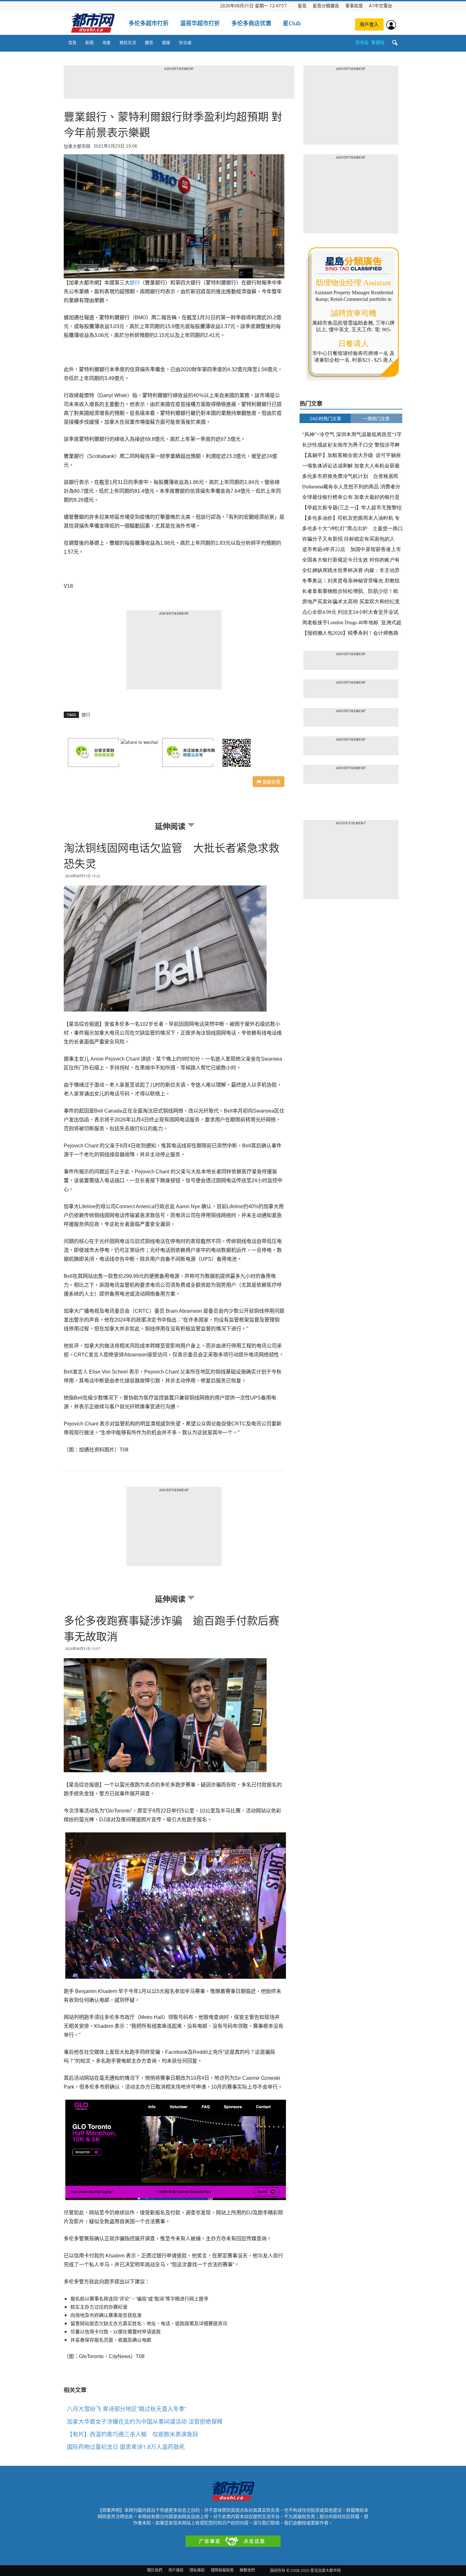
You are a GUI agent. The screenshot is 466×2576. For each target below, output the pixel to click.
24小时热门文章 (325, 419)
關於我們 (155, 2570)
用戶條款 (176, 2570)
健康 (166, 42)
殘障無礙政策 (222, 2570)
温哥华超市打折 (200, 23)
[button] (395, 43)
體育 (149, 42)
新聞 (89, 42)
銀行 (135, 283)
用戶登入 (369, 24)
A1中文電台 (381, 6)
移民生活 (128, 42)
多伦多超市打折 (149, 23)
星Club (292, 23)
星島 (302, 6)
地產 (107, 42)
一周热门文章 (376, 419)
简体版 (362, 42)
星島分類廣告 (326, 6)
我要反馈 (271, 782)
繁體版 (378, 42)
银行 (86, 715)
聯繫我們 (247, 2570)
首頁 (72, 42)
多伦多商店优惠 (251, 23)
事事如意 (354, 6)
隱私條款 (197, 2570)
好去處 (185, 42)
